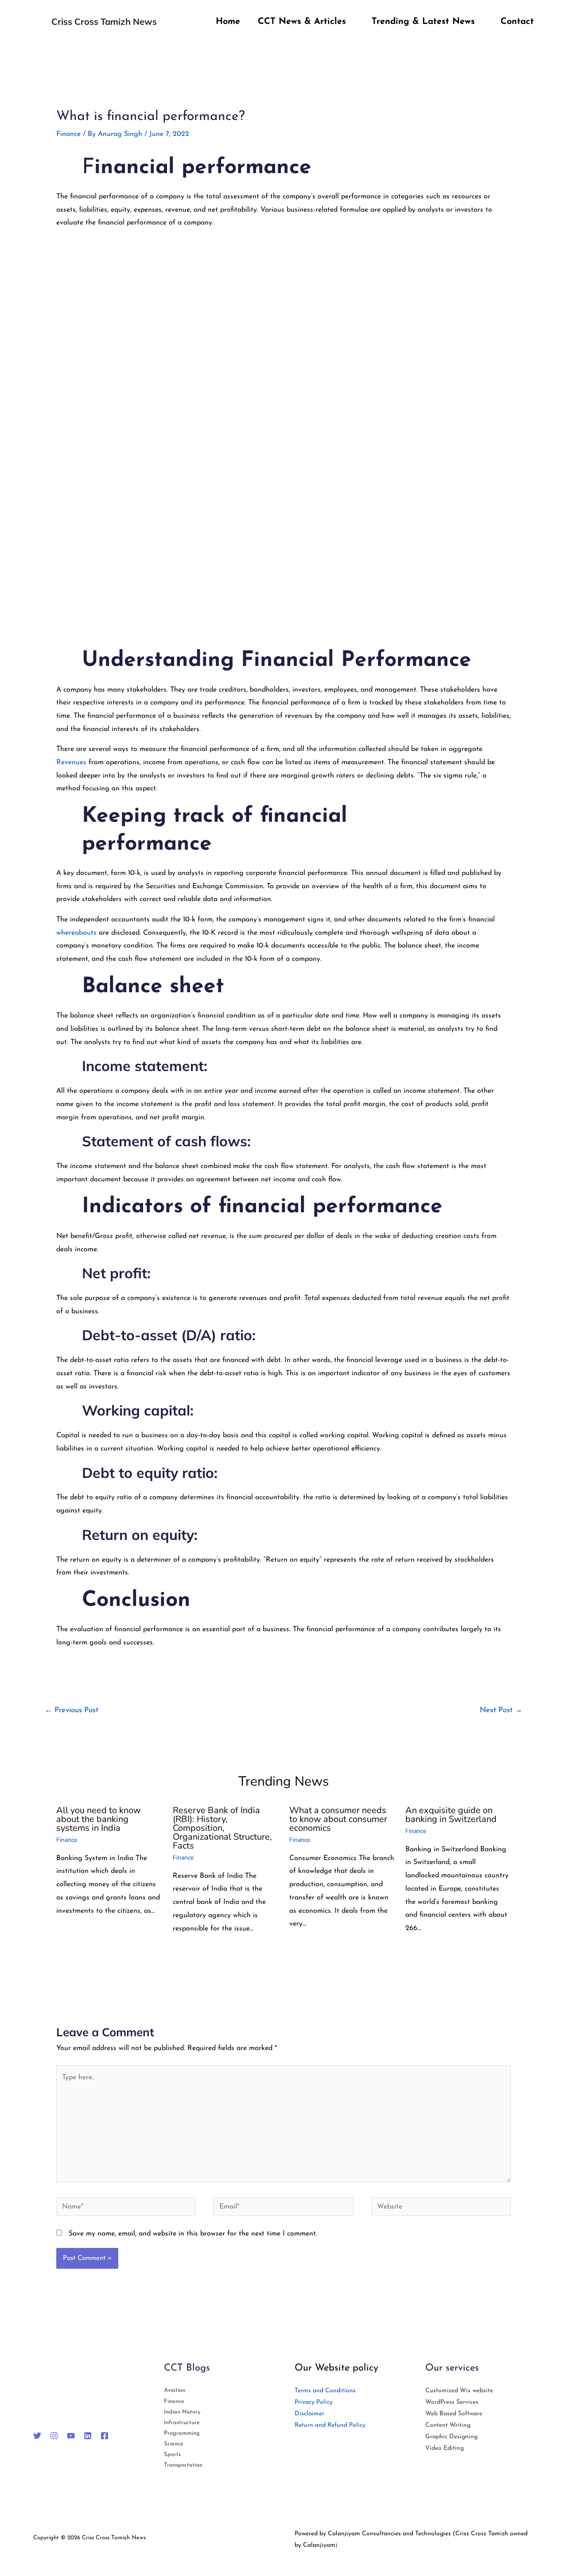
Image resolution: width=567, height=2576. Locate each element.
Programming (182, 2433)
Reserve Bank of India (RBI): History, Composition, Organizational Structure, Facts (222, 1828)
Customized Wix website (459, 2391)
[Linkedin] (88, 2436)
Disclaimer (309, 2414)
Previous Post (72, 1710)
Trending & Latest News (423, 22)
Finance (68, 134)
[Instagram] (54, 2436)
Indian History (182, 2412)
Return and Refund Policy (330, 2425)
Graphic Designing (451, 2437)
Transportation (183, 2465)
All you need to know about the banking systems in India (99, 1819)
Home (228, 22)
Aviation (175, 2390)
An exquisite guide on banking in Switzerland (451, 1815)
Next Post (501, 1710)
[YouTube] (71, 2436)
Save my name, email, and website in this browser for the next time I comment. (193, 2234)
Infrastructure (182, 2423)
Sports (172, 2454)
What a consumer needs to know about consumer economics (338, 1819)
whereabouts (76, 933)
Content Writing (448, 2425)
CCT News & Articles (302, 22)
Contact (517, 22)
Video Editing (445, 2448)
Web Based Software (454, 2414)
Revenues (72, 762)
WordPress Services (452, 2402)
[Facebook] (105, 2436)
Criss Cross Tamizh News (104, 21)
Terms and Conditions (325, 2391)
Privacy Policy (314, 2402)
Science (174, 2444)
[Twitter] (37, 2436)
